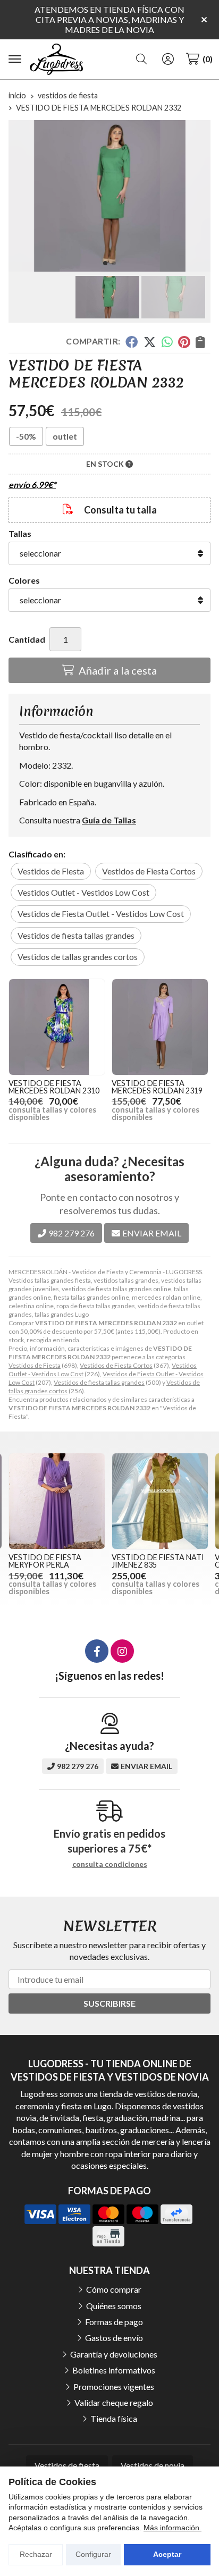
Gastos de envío (114, 2338)
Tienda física (114, 2418)
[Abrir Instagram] (122, 1651)
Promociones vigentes (114, 2386)
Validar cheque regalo (114, 2402)
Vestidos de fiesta (67, 2465)
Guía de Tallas (109, 820)
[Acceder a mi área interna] (168, 59)
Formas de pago (114, 2322)
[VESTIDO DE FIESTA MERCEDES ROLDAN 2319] (160, 1027)
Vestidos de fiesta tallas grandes (99, 1382)
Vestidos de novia (153, 2465)
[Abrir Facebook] (97, 1651)
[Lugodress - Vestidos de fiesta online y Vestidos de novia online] (56, 60)
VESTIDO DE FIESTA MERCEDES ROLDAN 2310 (54, 1087)
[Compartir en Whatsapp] (167, 342)
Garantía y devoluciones (114, 2354)
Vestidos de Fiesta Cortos (116, 1365)
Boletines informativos (114, 2370)
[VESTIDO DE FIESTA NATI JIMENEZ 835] (160, 1501)
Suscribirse (109, 2003)
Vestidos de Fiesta (35, 1365)
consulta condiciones (110, 1864)
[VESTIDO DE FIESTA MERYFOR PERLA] (57, 1501)
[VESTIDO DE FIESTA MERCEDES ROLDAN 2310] (57, 1027)
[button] (105, 263)
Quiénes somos (114, 2306)
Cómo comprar (114, 2289)
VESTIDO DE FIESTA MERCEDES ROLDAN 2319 (157, 1087)
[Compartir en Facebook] (132, 342)
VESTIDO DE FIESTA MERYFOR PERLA (45, 1561)
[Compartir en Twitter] (150, 342)
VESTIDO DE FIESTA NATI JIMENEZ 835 (158, 1561)
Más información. (172, 2528)
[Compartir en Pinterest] (184, 342)
